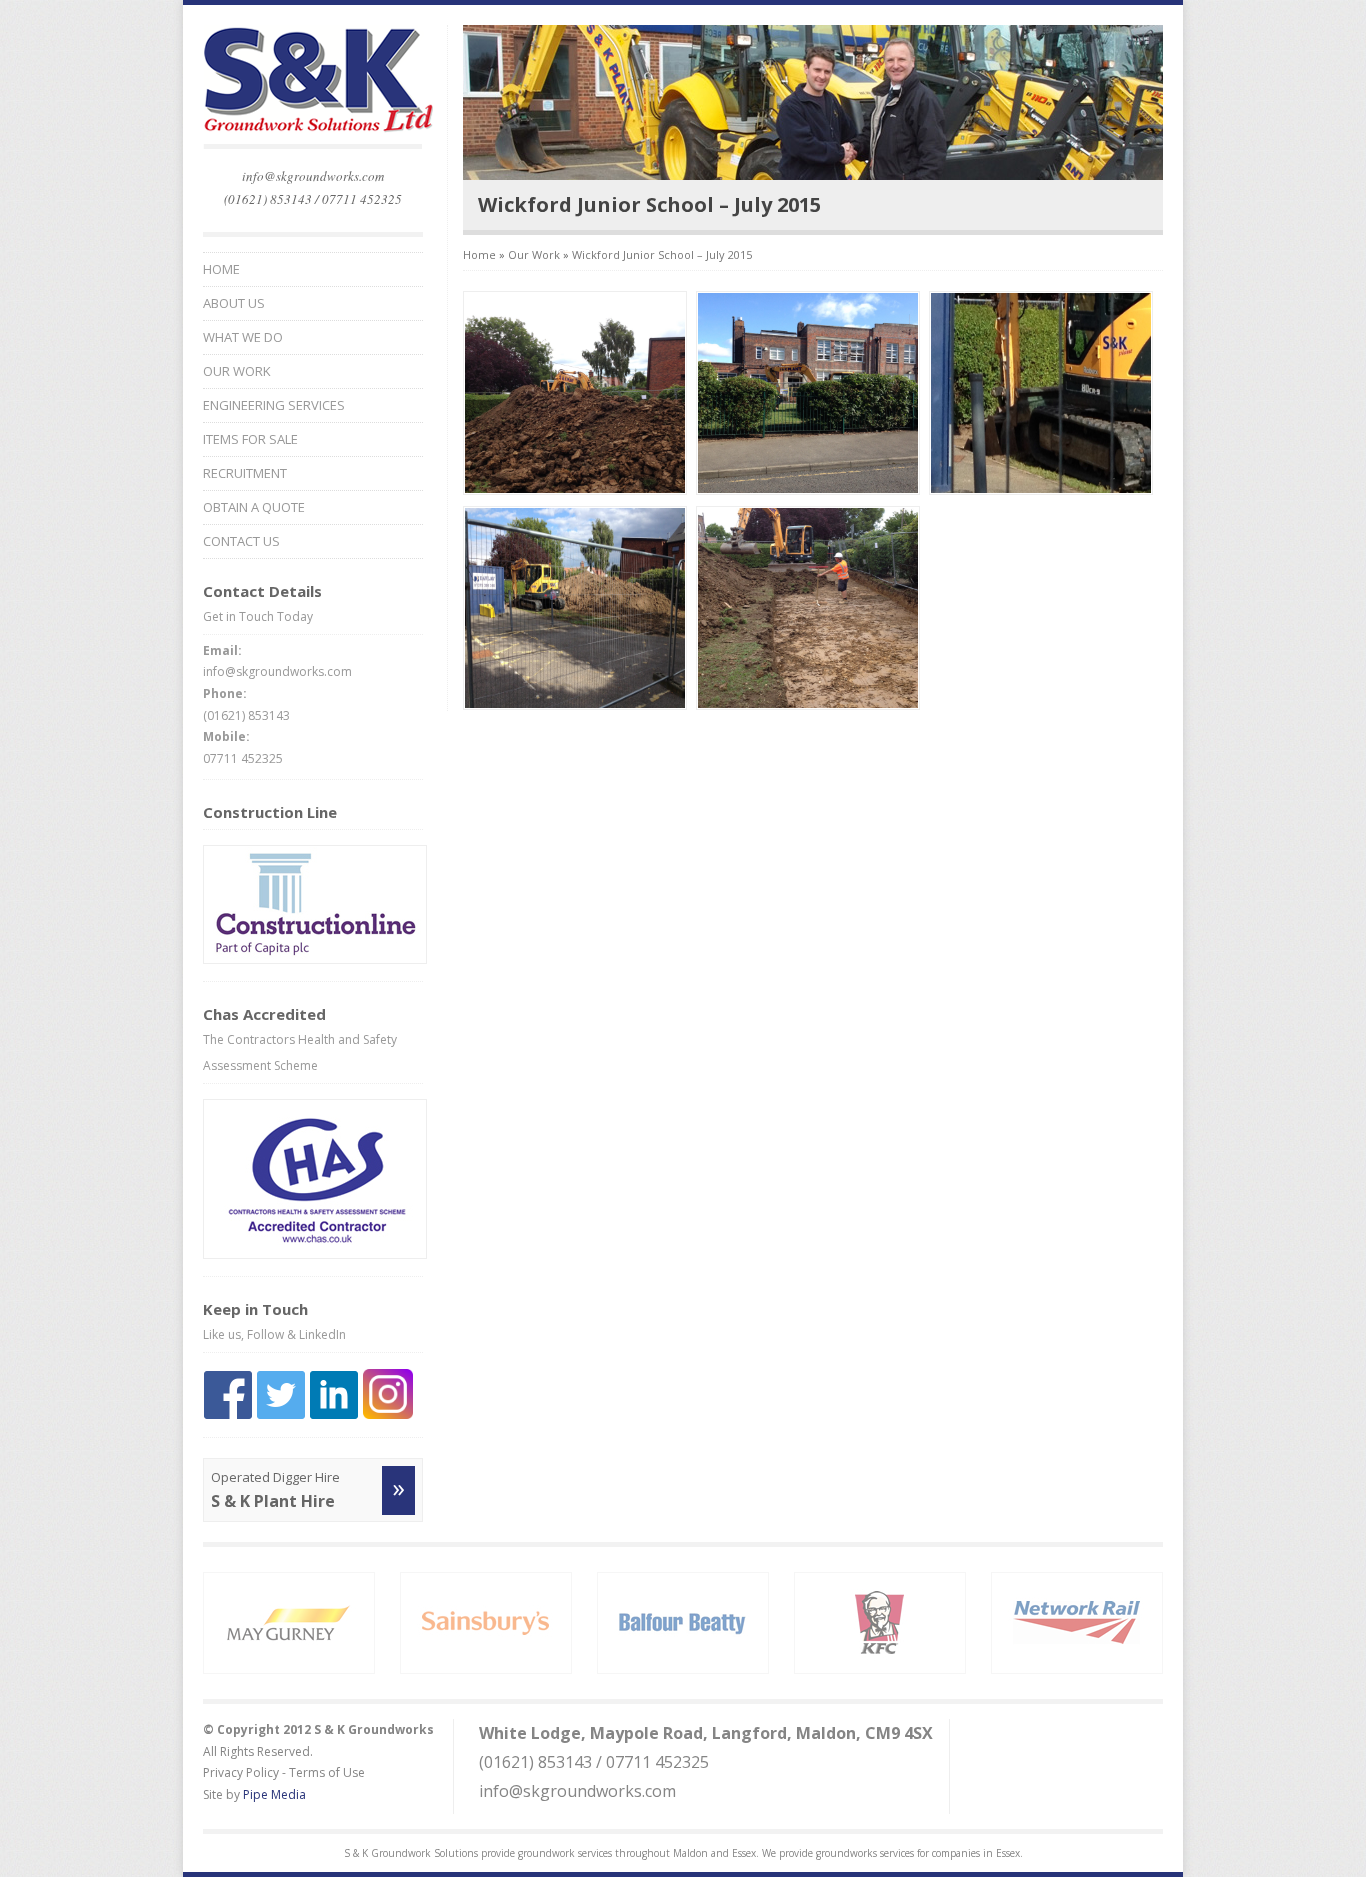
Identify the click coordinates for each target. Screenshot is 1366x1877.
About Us (234, 303)
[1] (575, 490)
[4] (575, 705)
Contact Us (241, 541)
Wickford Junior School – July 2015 (662, 254)
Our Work (237, 371)
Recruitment (245, 473)
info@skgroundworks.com (313, 176)
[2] (808, 490)
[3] (1041, 490)
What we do (243, 337)
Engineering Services (274, 405)
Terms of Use (327, 1772)
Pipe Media (274, 1794)
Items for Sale (250, 439)
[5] (808, 705)
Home (221, 269)
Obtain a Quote (254, 507)
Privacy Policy (241, 1772)
